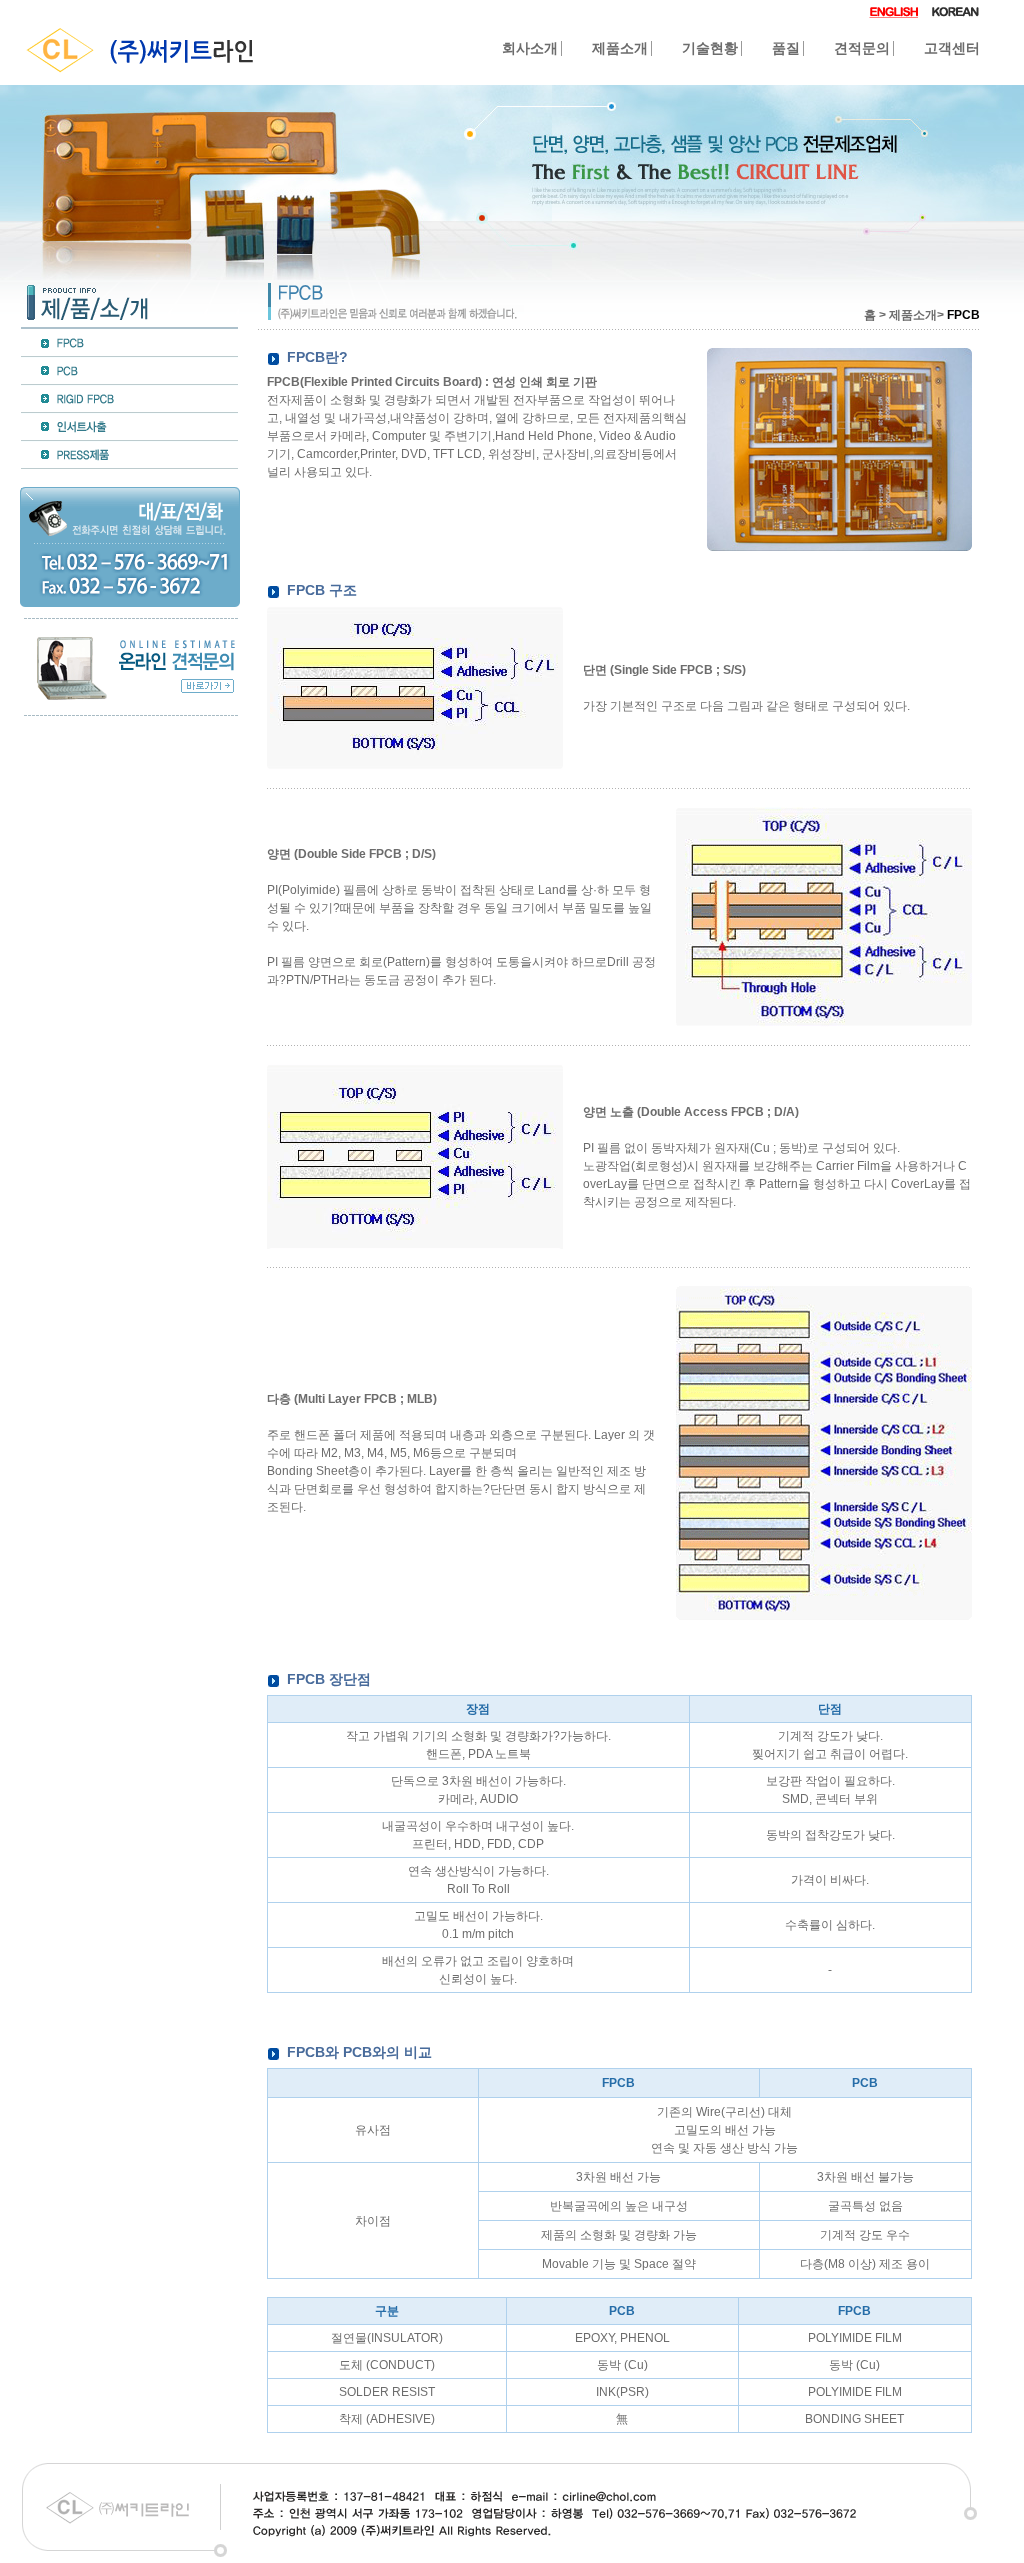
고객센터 (952, 48)
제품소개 (620, 48)
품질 (786, 48)
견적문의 (862, 48)
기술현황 (710, 48)
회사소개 (530, 48)
